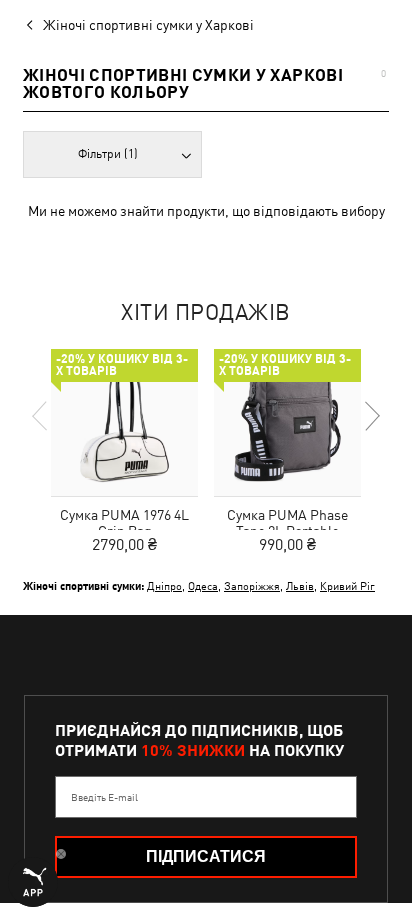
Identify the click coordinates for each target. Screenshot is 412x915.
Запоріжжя (252, 585)
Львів (300, 585)
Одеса (203, 585)
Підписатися (206, 856)
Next (371, 416)
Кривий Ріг (347, 585)
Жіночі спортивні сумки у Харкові (148, 25)
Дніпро (164, 585)
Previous (41, 416)
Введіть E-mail (104, 797)
